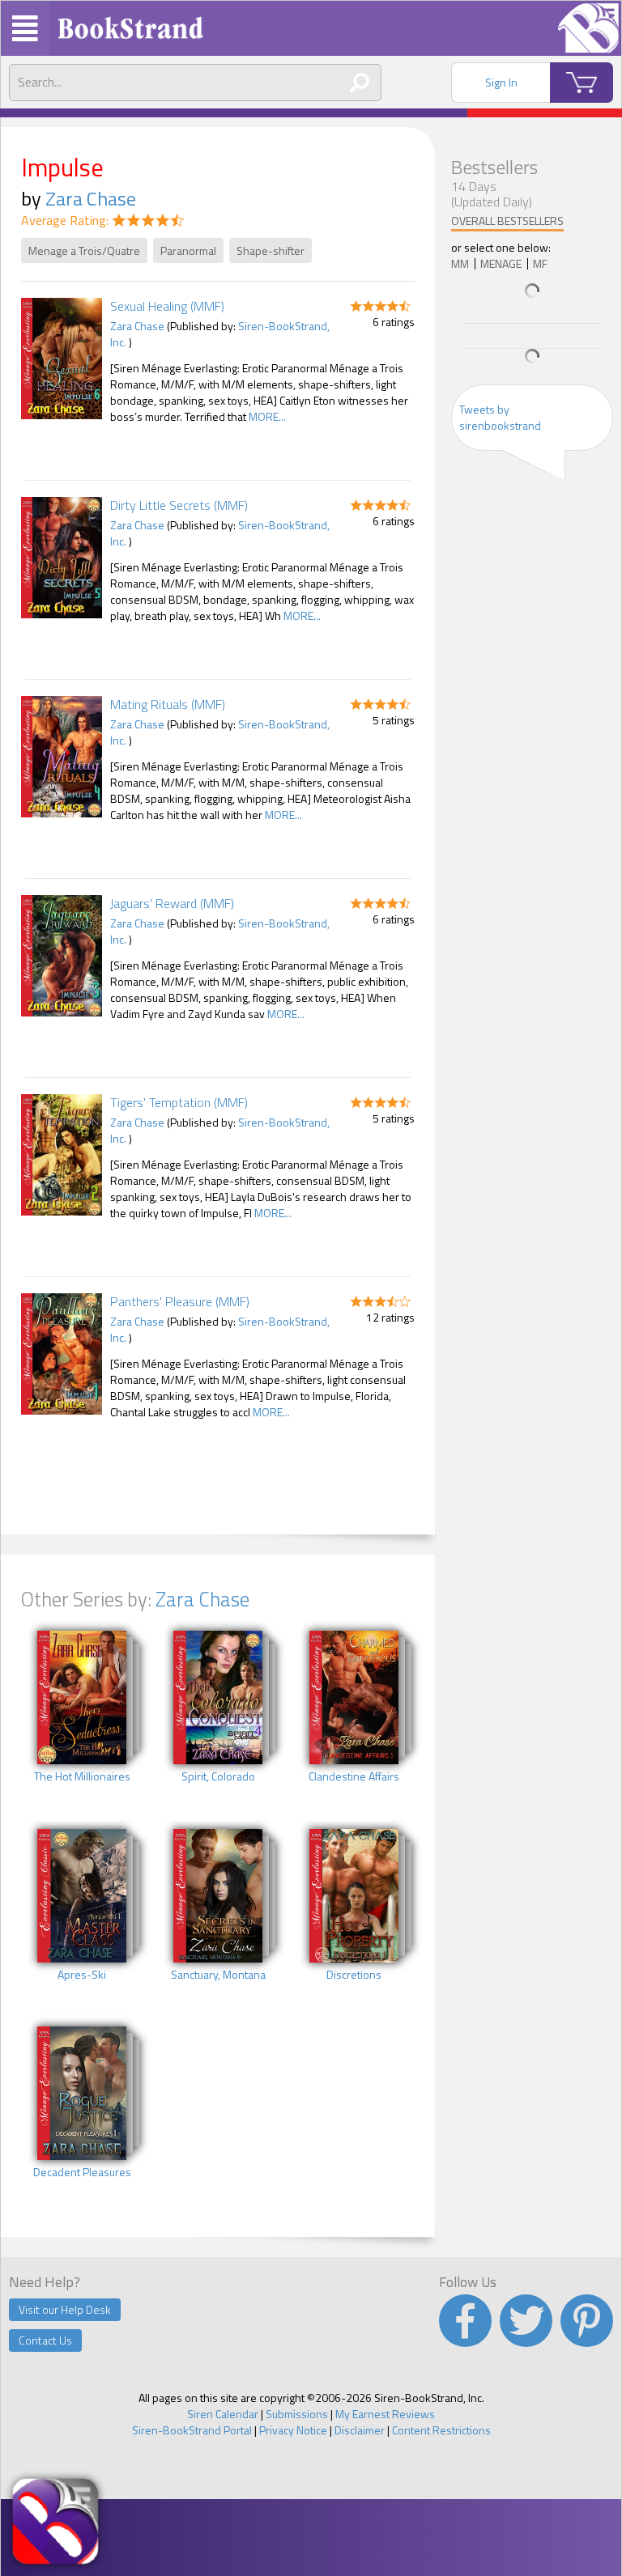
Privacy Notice (293, 2430)
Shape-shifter (271, 250)
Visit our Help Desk (65, 2309)
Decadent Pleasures (82, 2172)
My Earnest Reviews (385, 2414)
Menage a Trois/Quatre (84, 250)
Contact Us (45, 2340)
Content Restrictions (441, 2430)
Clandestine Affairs (354, 1776)
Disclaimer (360, 2430)
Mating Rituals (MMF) (168, 704)
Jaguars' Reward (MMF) (172, 903)
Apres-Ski (82, 1975)
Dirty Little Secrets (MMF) (179, 505)
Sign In (501, 82)
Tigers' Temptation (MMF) (179, 1102)
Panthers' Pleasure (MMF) (180, 1301)
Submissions (297, 2414)
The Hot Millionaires (82, 1776)
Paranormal (188, 250)
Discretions (354, 1975)
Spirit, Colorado (218, 1776)
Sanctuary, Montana (218, 1975)
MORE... (267, 416)
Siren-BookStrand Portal (192, 2430)
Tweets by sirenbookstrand (500, 417)
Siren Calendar (223, 2414)
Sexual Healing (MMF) (167, 306)
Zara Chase (91, 198)
